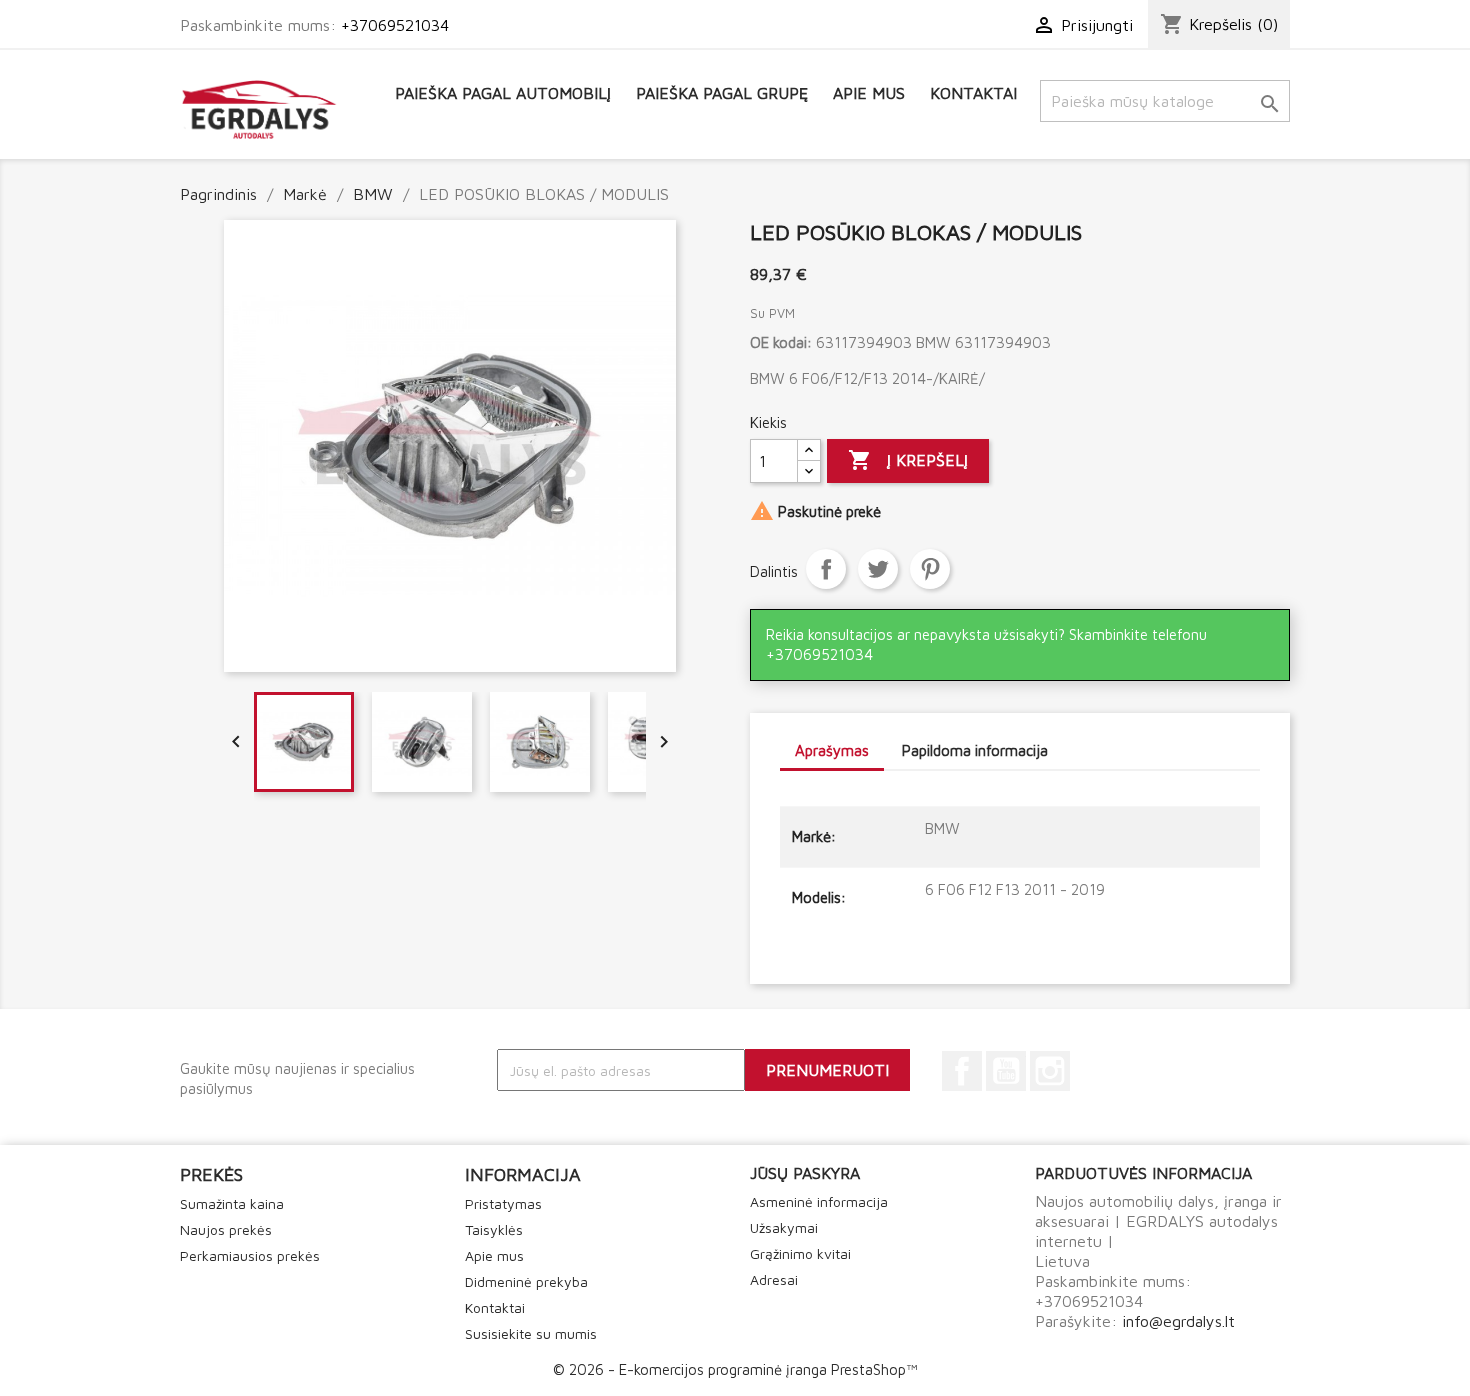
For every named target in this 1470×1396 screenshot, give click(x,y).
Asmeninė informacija (819, 1201)
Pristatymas (503, 1203)
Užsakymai (784, 1227)
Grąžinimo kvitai (800, 1253)
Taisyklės (494, 1229)
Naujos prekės (226, 1229)
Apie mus (869, 93)
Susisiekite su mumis (531, 1333)
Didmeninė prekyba (526, 1281)
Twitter (878, 569)
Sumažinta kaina (232, 1203)
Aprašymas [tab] (832, 750)
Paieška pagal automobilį (503, 93)
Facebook (962, 1071)
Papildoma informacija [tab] (975, 750)
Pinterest (930, 569)
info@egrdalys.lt (1178, 1321)
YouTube (1006, 1071)
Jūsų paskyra (805, 1173)
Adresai (774, 1279)
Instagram (1050, 1071)
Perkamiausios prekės (250, 1255)
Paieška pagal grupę (722, 93)
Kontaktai (973, 93)
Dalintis (826, 569)
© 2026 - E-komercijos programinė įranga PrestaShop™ (735, 1369)
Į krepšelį (908, 460)
